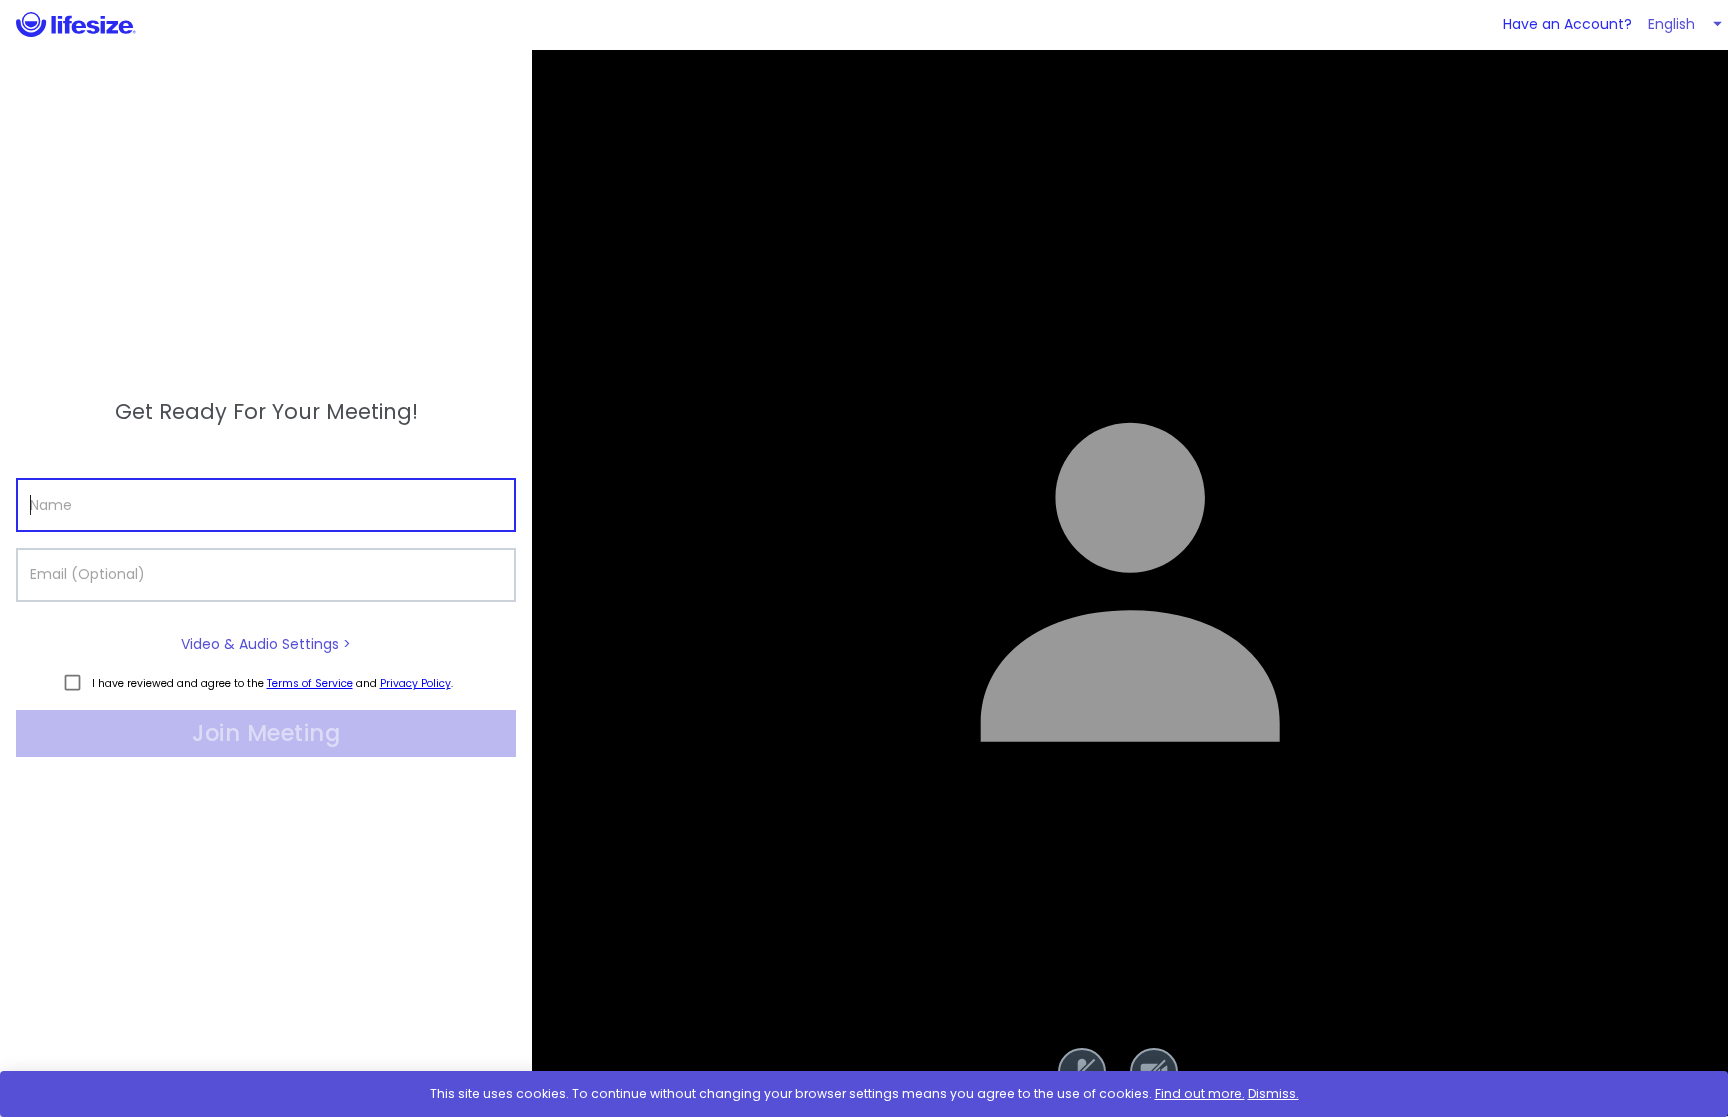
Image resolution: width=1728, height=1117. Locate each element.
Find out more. (1200, 1093)
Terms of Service (310, 683)
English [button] (1671, 24)
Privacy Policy (415, 683)
